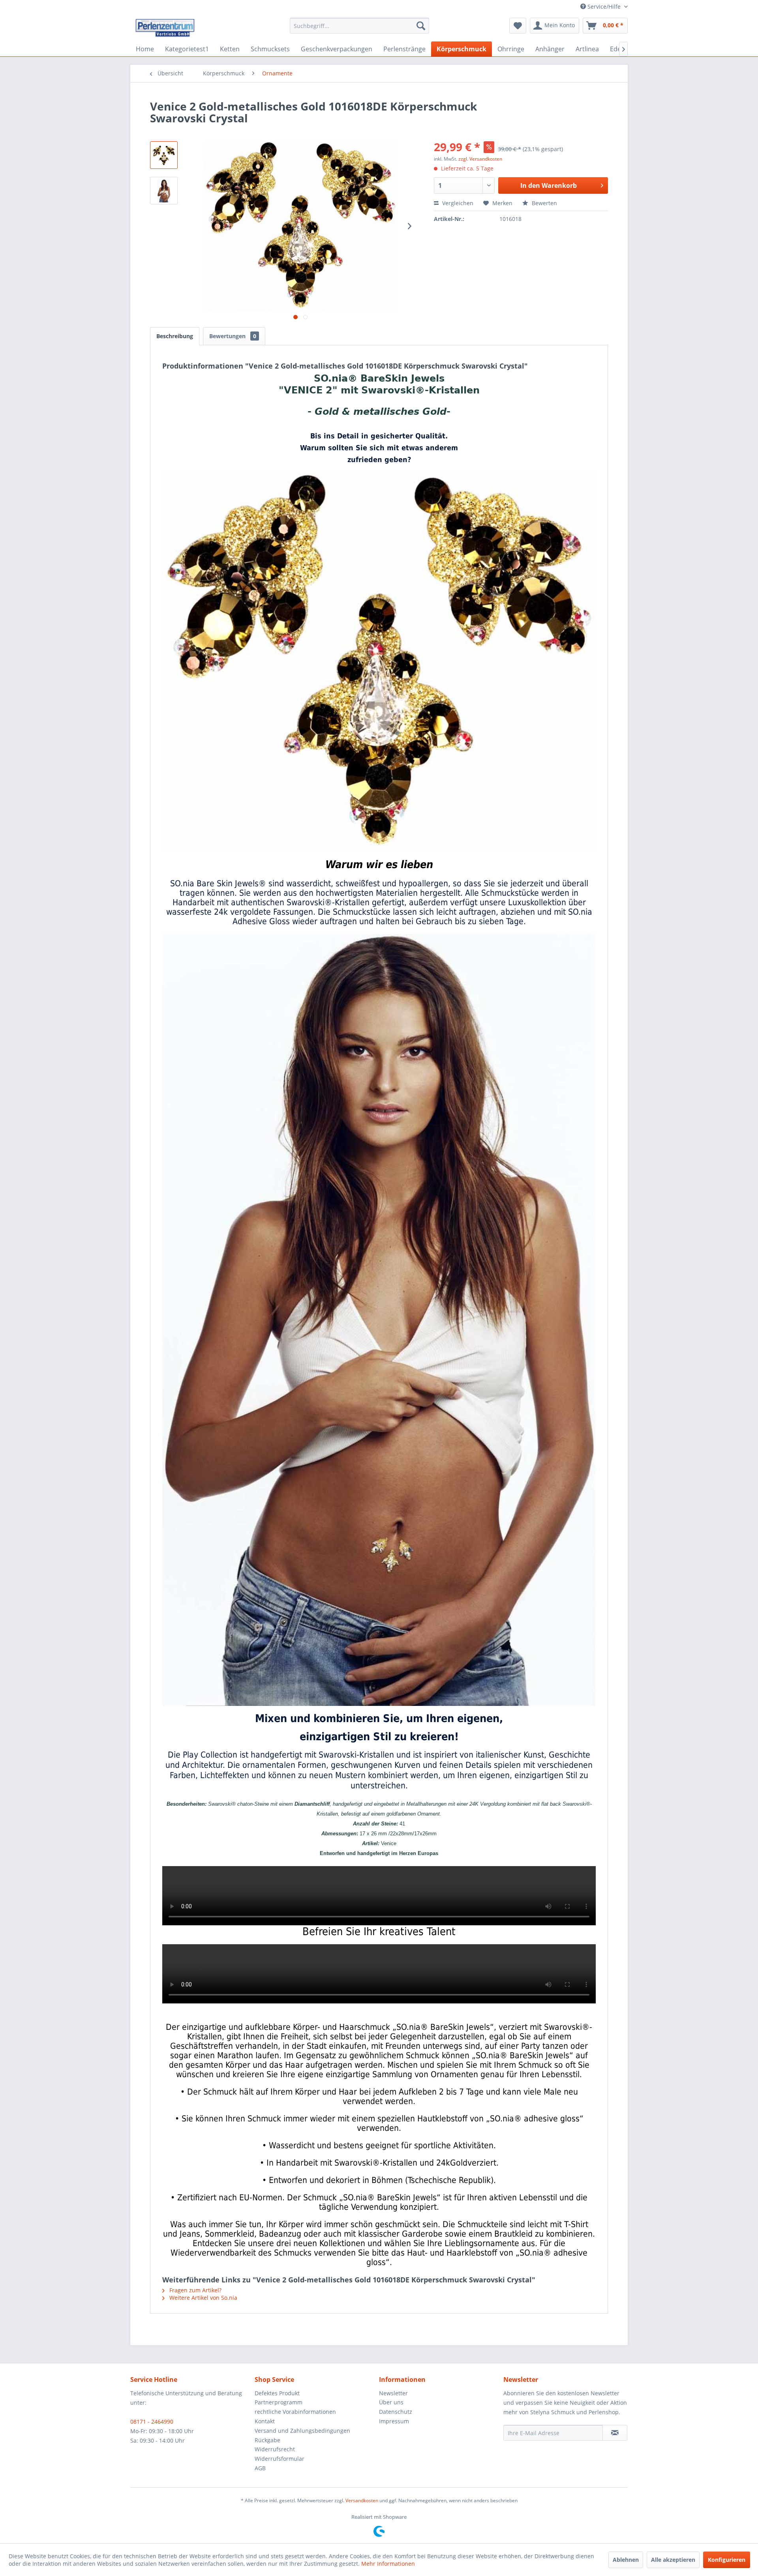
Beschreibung (175, 336)
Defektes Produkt (277, 2393)
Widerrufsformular (280, 2459)
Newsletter (393, 2393)
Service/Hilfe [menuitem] (604, 7)
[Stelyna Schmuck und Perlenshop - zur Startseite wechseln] (165, 28)
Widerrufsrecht (275, 2449)
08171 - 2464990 (152, 2422)
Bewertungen (233, 336)
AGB (260, 2468)
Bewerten (544, 203)
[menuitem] (359, 26)
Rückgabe (267, 2440)
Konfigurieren (727, 2560)
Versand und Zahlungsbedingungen (302, 2431)
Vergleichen (457, 203)
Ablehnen (626, 2560)
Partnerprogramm (279, 2402)
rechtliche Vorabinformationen (295, 2412)
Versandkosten (362, 2500)
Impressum (394, 2421)
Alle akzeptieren (673, 2560)
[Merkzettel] (518, 26)
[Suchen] (421, 26)
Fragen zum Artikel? (195, 2290)
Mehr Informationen (388, 2564)
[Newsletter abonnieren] (615, 2433)
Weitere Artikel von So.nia (203, 2298)
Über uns (391, 2402)
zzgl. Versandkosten (480, 159)
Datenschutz (396, 2412)
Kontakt (265, 2421)
